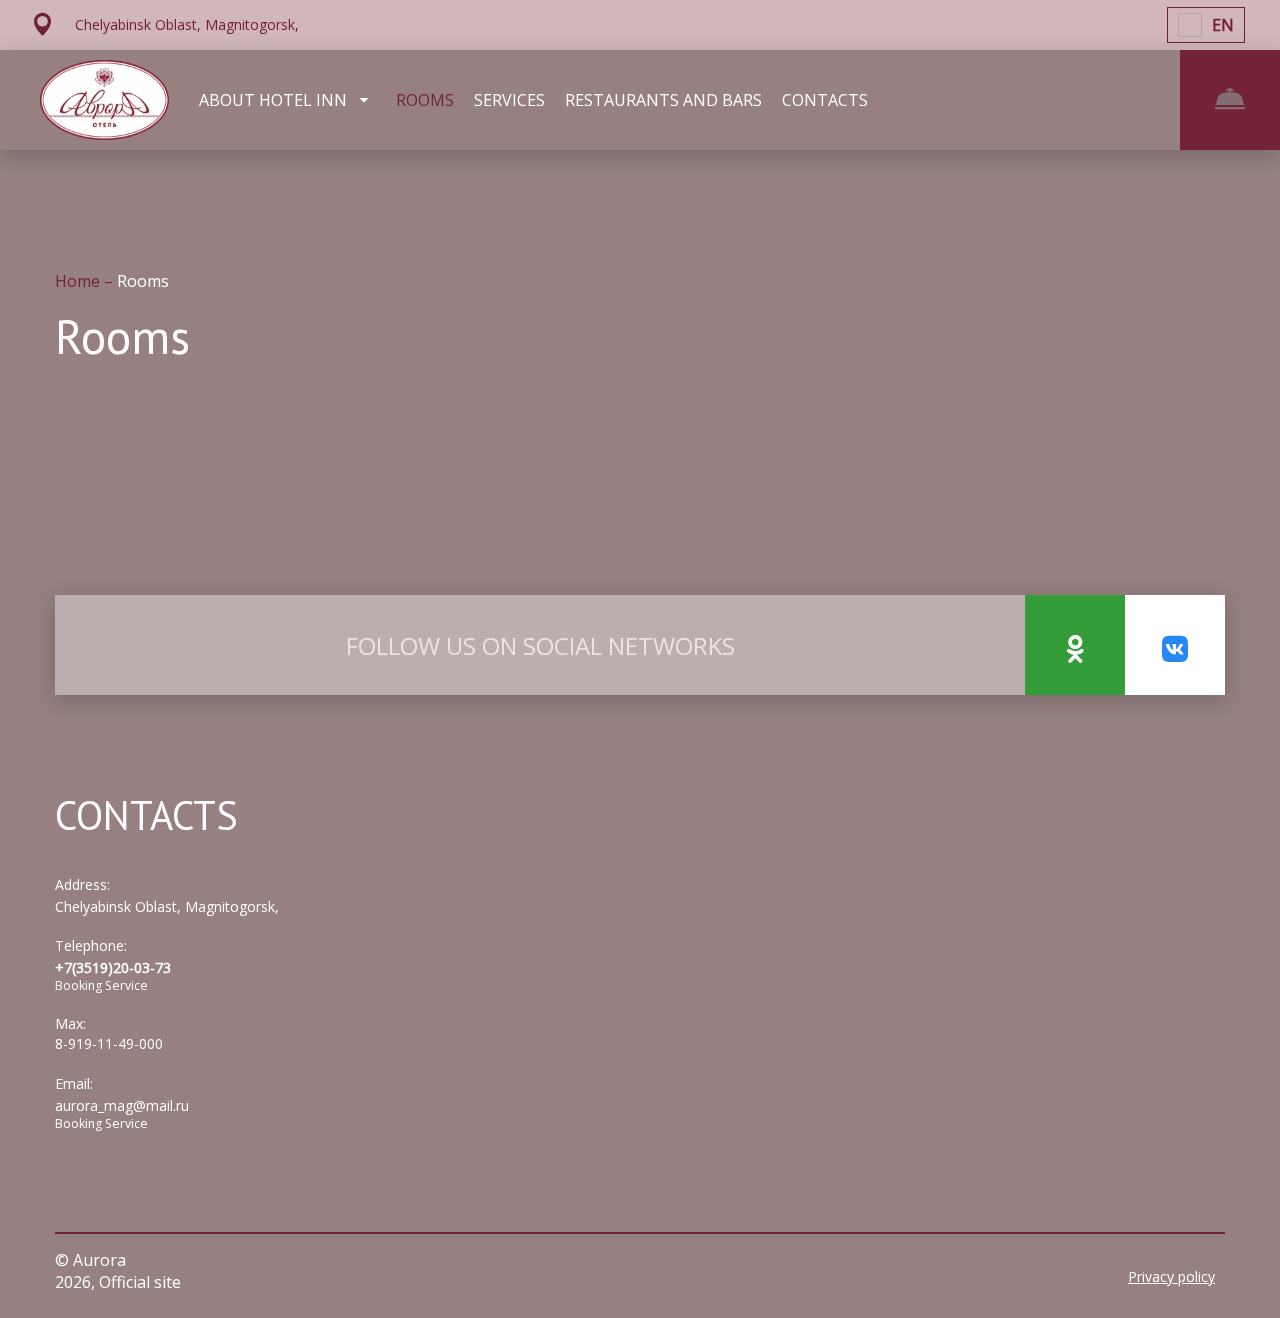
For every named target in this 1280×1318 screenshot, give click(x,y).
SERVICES (509, 100)
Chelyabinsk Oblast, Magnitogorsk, (167, 906)
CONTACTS (825, 100)
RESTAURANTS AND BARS (663, 100)
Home (79, 281)
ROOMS (425, 100)
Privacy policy (1171, 1276)
